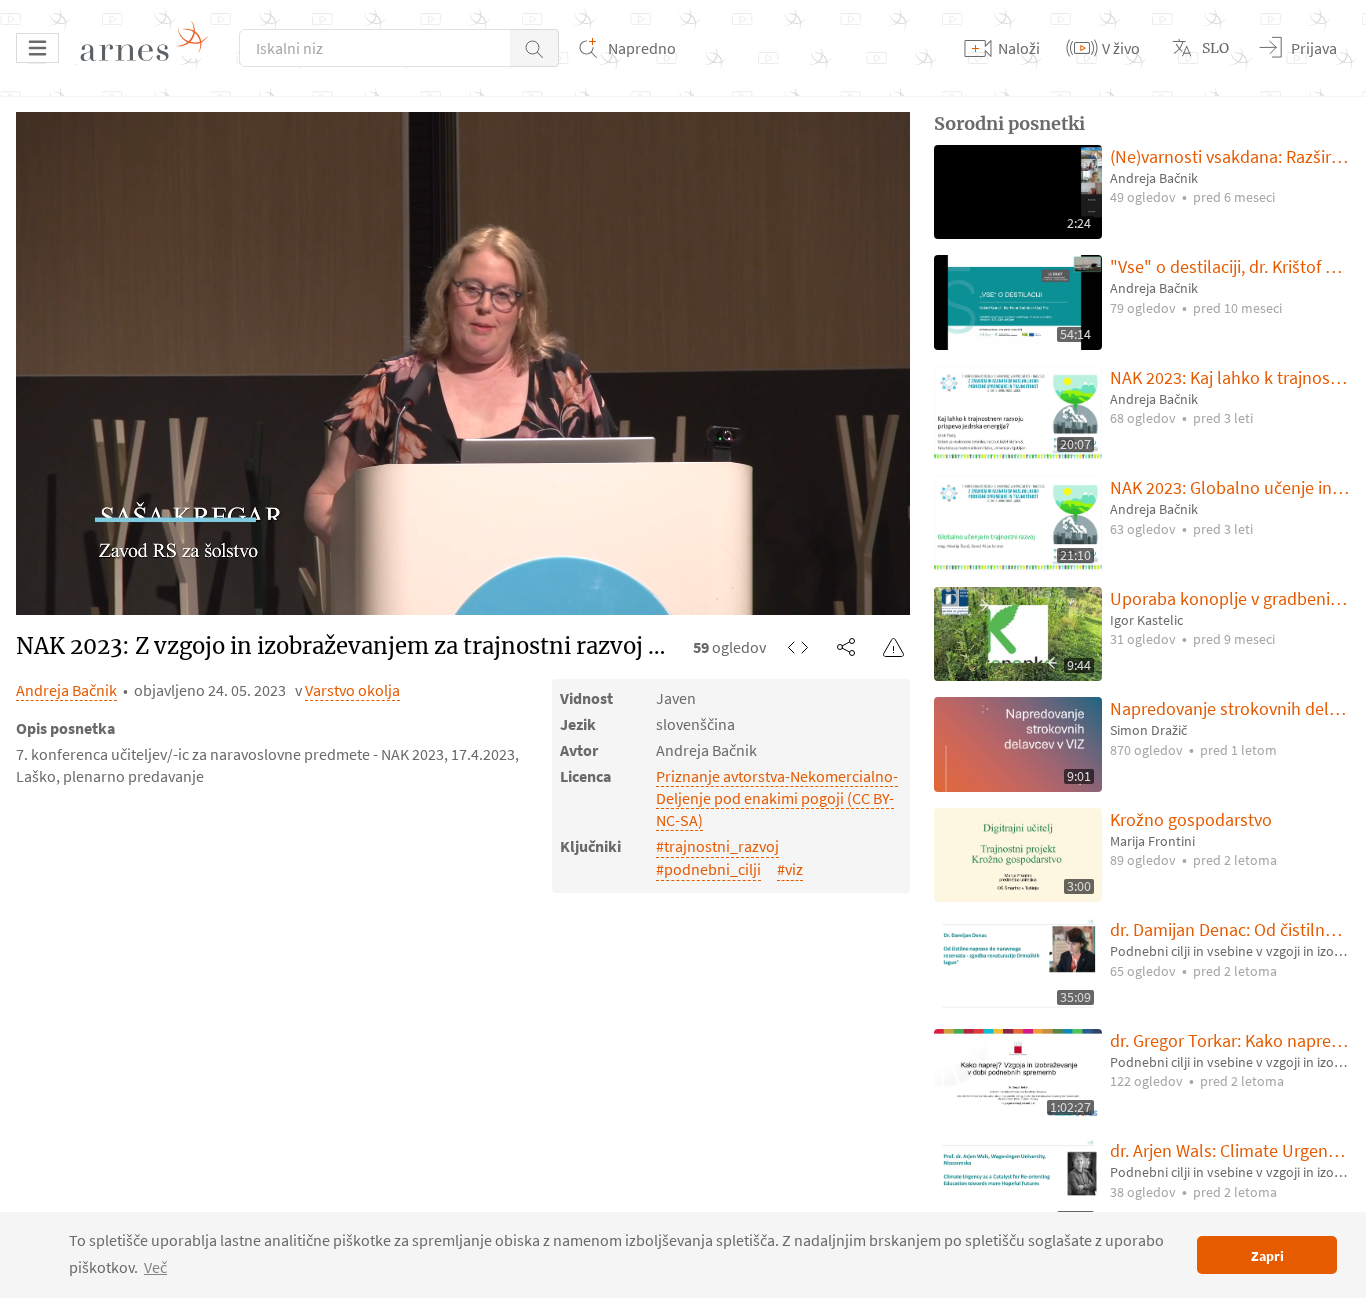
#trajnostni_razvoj (717, 846)
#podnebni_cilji (708, 869)
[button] (534, 48)
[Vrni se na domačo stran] (151, 48)
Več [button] (155, 1267)
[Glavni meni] (37, 48)
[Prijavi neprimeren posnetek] (894, 647)
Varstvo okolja (352, 690)
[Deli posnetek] (846, 647)
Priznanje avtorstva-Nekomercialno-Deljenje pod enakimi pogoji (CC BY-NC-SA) (777, 798)
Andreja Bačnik (66, 690)
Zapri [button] (1267, 1256)
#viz (790, 869)
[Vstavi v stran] (798, 647)
